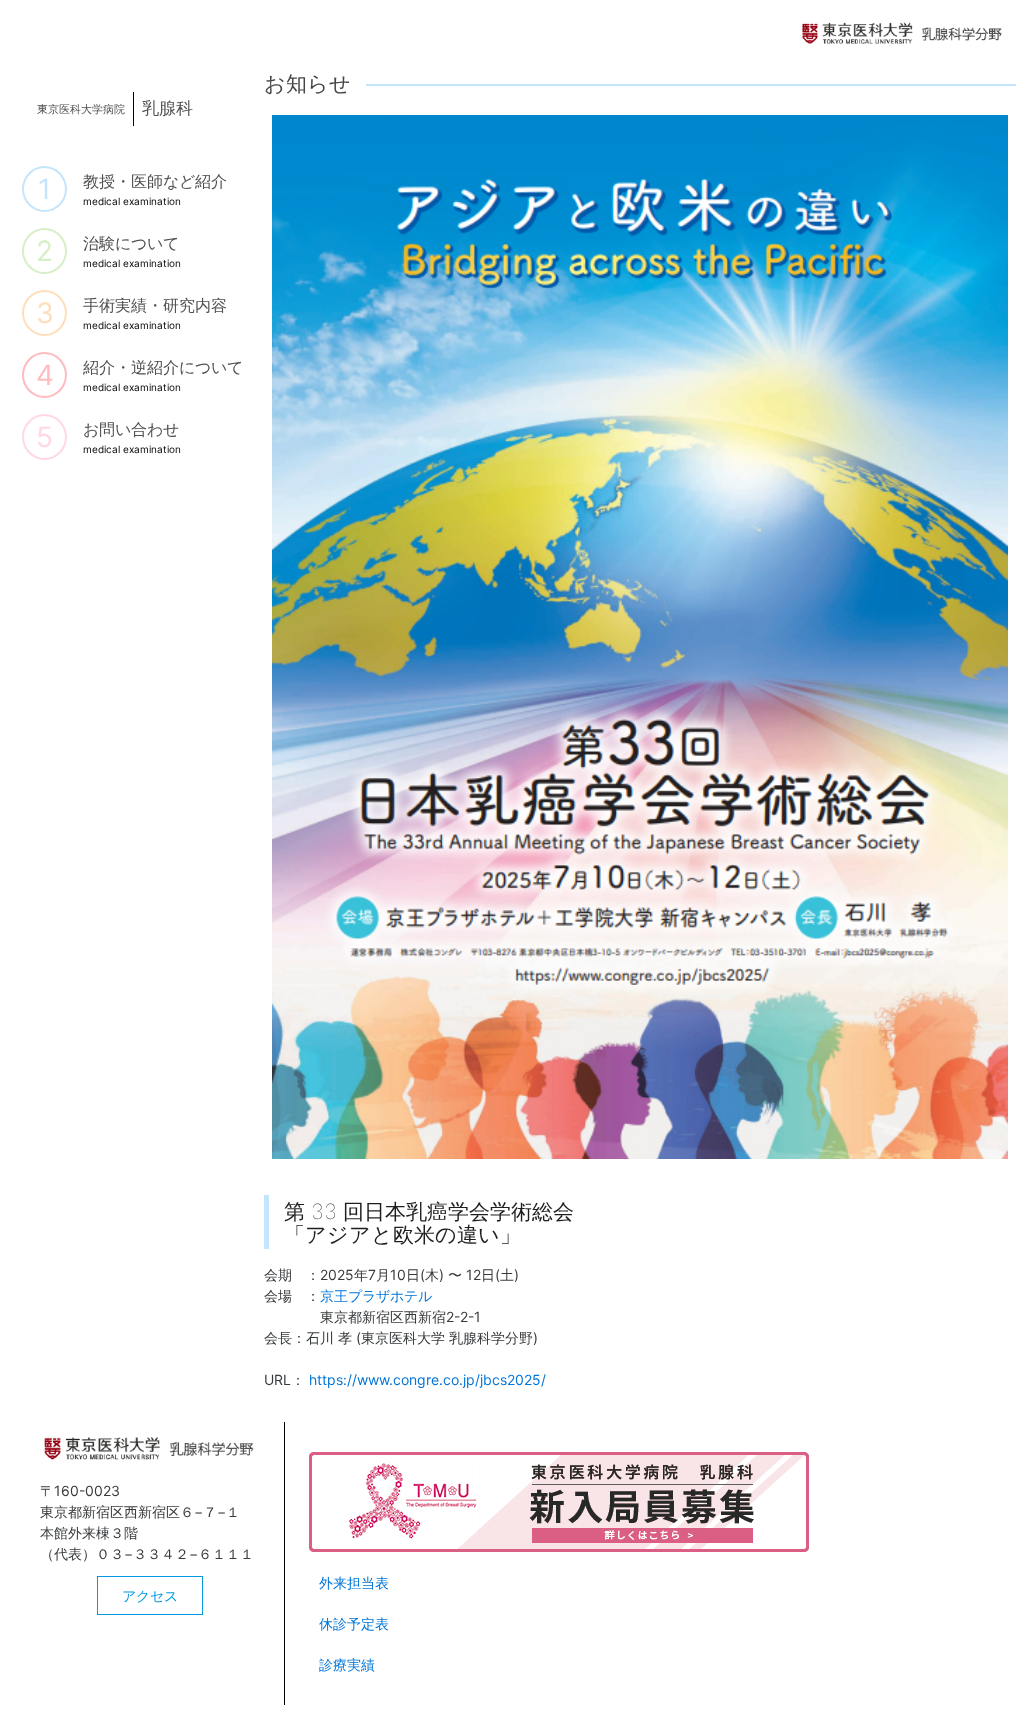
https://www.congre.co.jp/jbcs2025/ (427, 1379)
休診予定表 (354, 1623)
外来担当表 (354, 1582)
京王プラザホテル (376, 1295)
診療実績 (347, 1664)
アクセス (150, 1595)
